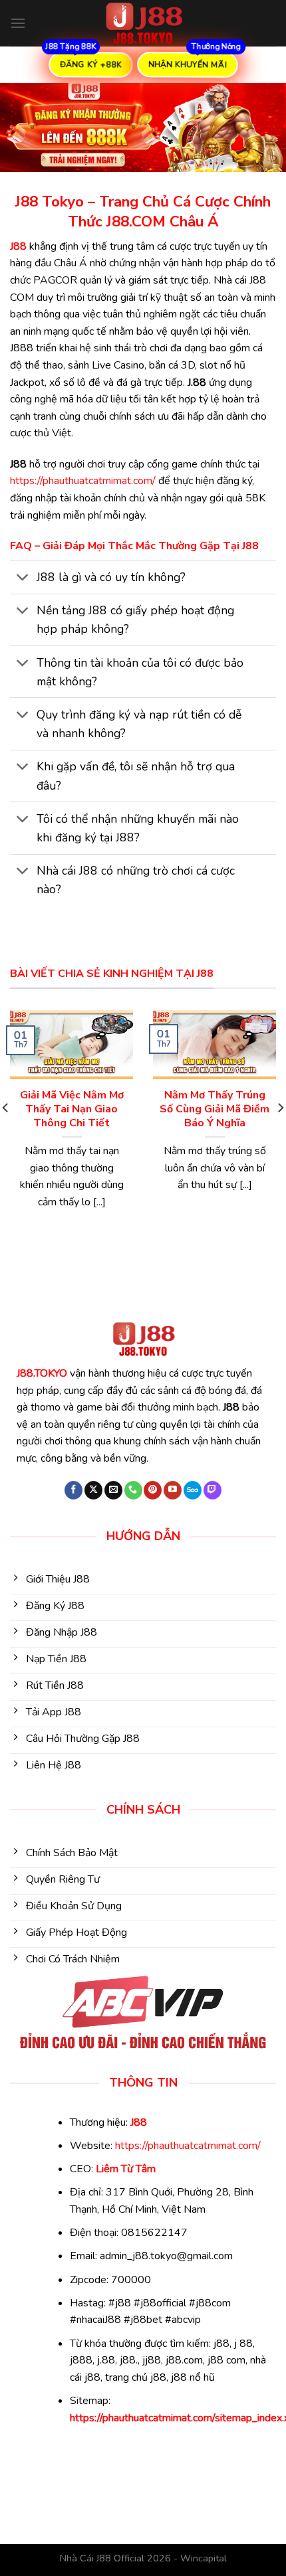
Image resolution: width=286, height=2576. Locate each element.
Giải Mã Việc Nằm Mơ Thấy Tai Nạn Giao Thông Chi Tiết (72, 1109)
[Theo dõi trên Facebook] (73, 1490)
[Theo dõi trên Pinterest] (153, 1490)
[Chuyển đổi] (23, 579)
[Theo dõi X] (93, 1490)
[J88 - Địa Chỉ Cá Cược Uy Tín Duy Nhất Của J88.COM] (143, 23)
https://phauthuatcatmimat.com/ (83, 481)
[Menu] (18, 23)
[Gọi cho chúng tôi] (133, 1490)
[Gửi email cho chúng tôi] (113, 1490)
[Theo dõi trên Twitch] (213, 1490)
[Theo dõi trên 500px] (193, 1490)
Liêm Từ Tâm (126, 2169)
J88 (18, 246)
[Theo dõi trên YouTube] (173, 1490)
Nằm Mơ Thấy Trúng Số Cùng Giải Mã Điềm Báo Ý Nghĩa (214, 1109)
